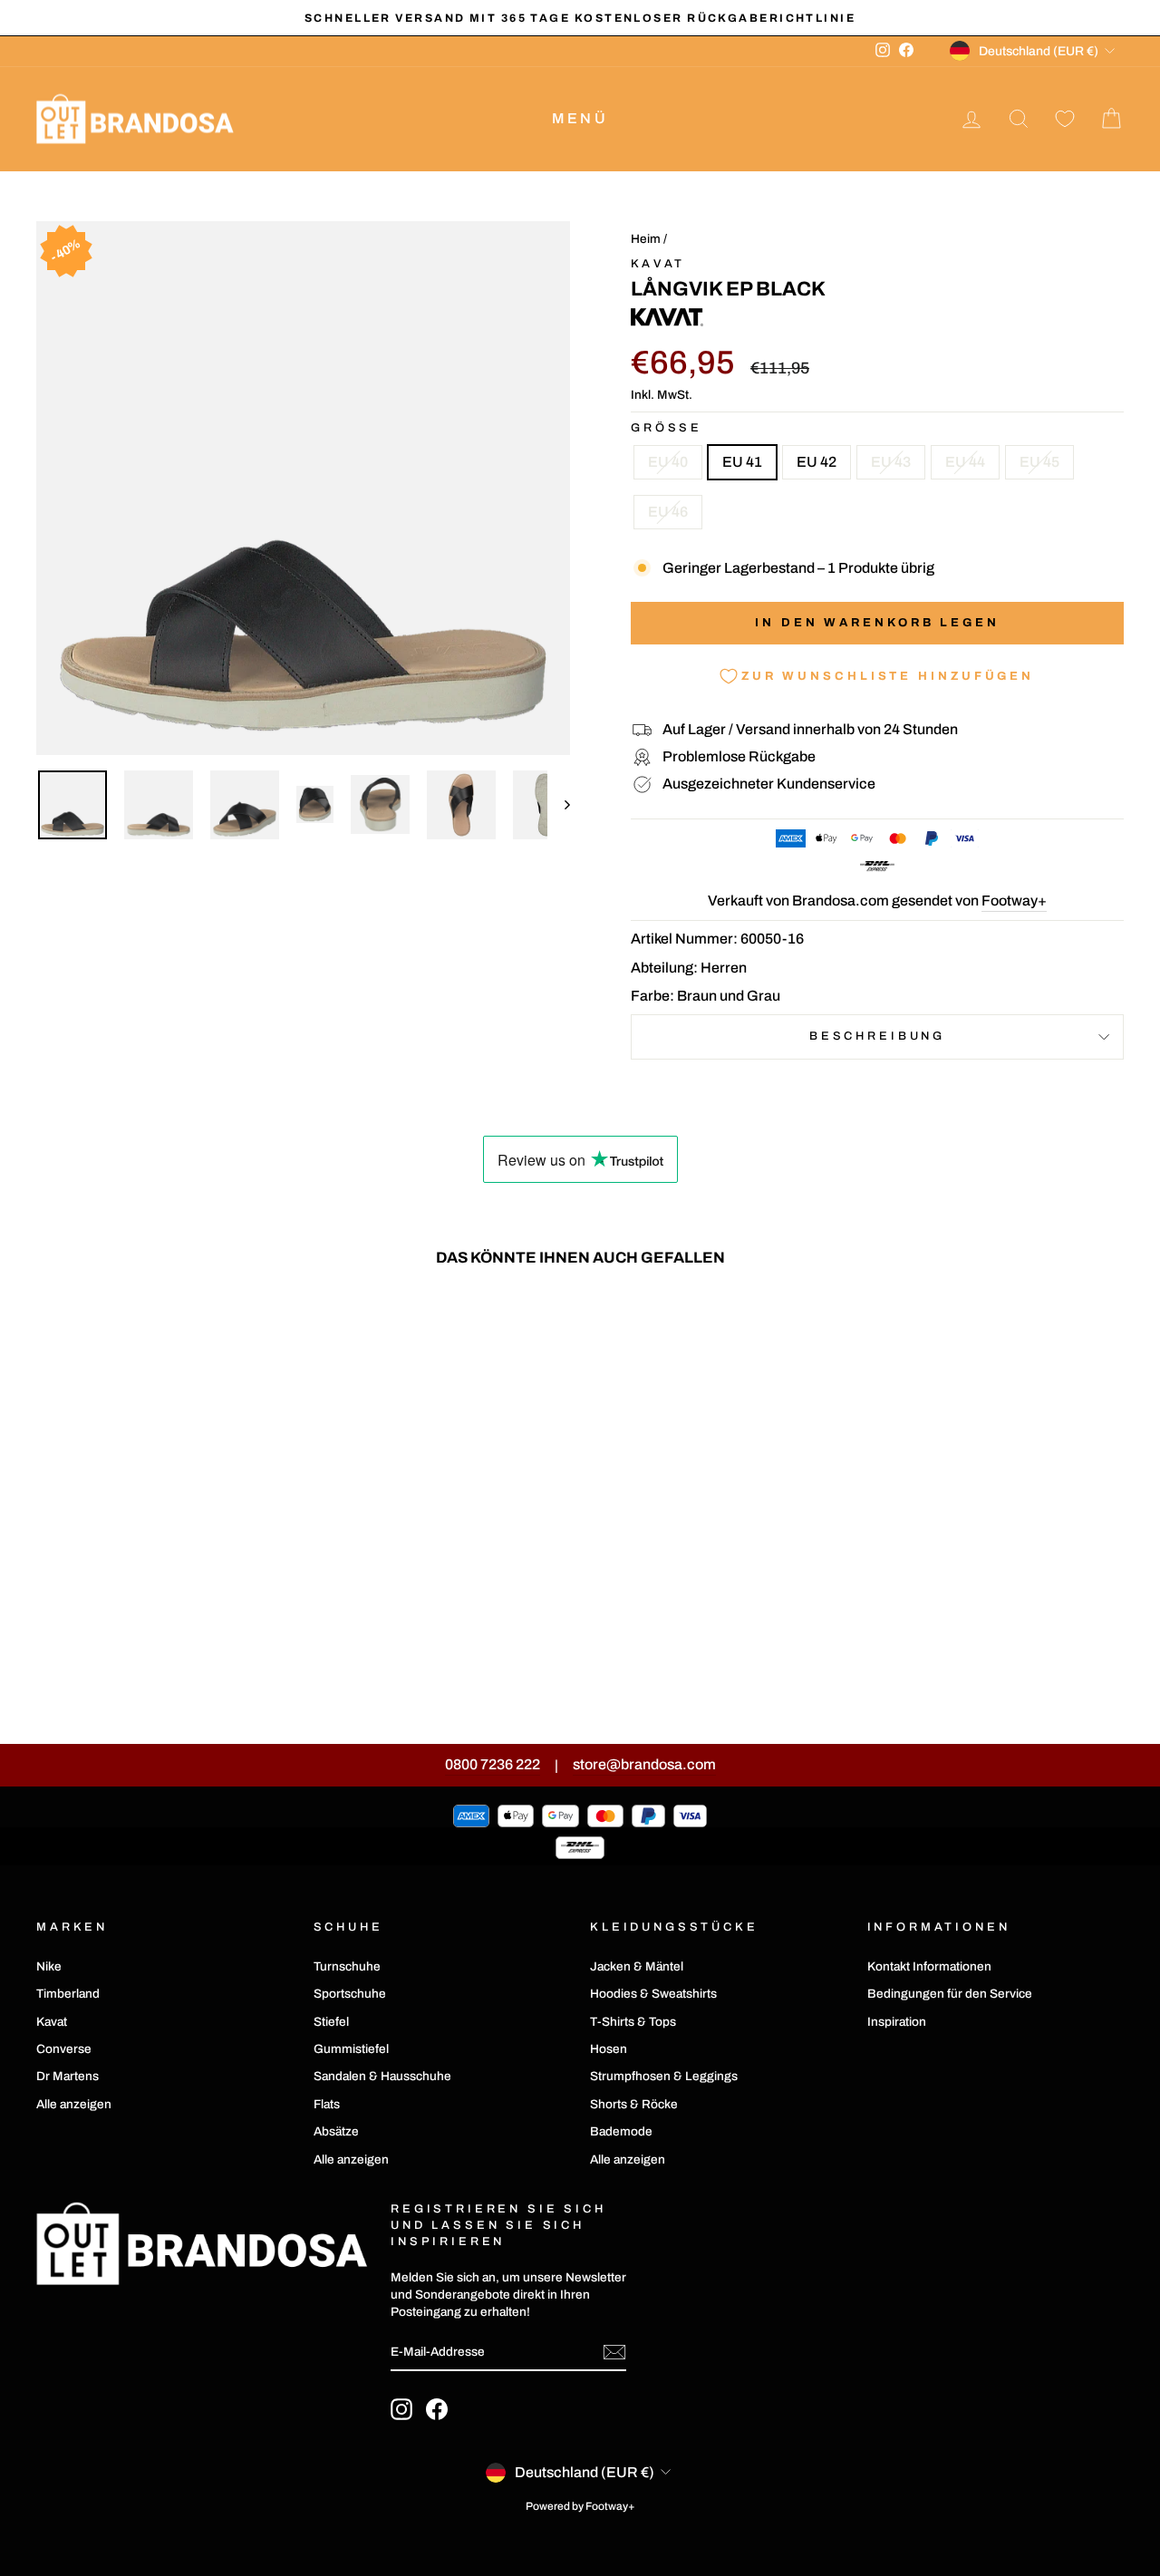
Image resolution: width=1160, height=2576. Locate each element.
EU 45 (1039, 462)
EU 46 (668, 512)
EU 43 (891, 462)
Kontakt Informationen (929, 1966)
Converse (64, 2049)
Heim (646, 239)
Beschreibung (877, 1036)
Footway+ (1014, 901)
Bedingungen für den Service (950, 1994)
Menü (580, 118)
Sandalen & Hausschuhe (382, 2076)
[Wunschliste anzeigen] (1065, 119)
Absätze (336, 2131)
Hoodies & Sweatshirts (653, 1994)
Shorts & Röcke (634, 2104)
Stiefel (331, 2022)
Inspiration (897, 2022)
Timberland (68, 1994)
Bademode (621, 2131)
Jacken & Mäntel (637, 1966)
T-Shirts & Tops (633, 2022)
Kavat (658, 264)
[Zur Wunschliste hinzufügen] (272, 1333)
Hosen (609, 2049)
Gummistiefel (351, 2049)
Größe (667, 428)
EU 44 (965, 462)
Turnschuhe (347, 1966)
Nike (49, 1966)
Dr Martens (68, 2076)
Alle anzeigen (74, 2104)
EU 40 (668, 462)
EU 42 (817, 462)
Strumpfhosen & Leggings (664, 2076)
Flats (327, 2104)
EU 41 (742, 462)
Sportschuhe (350, 1994)
